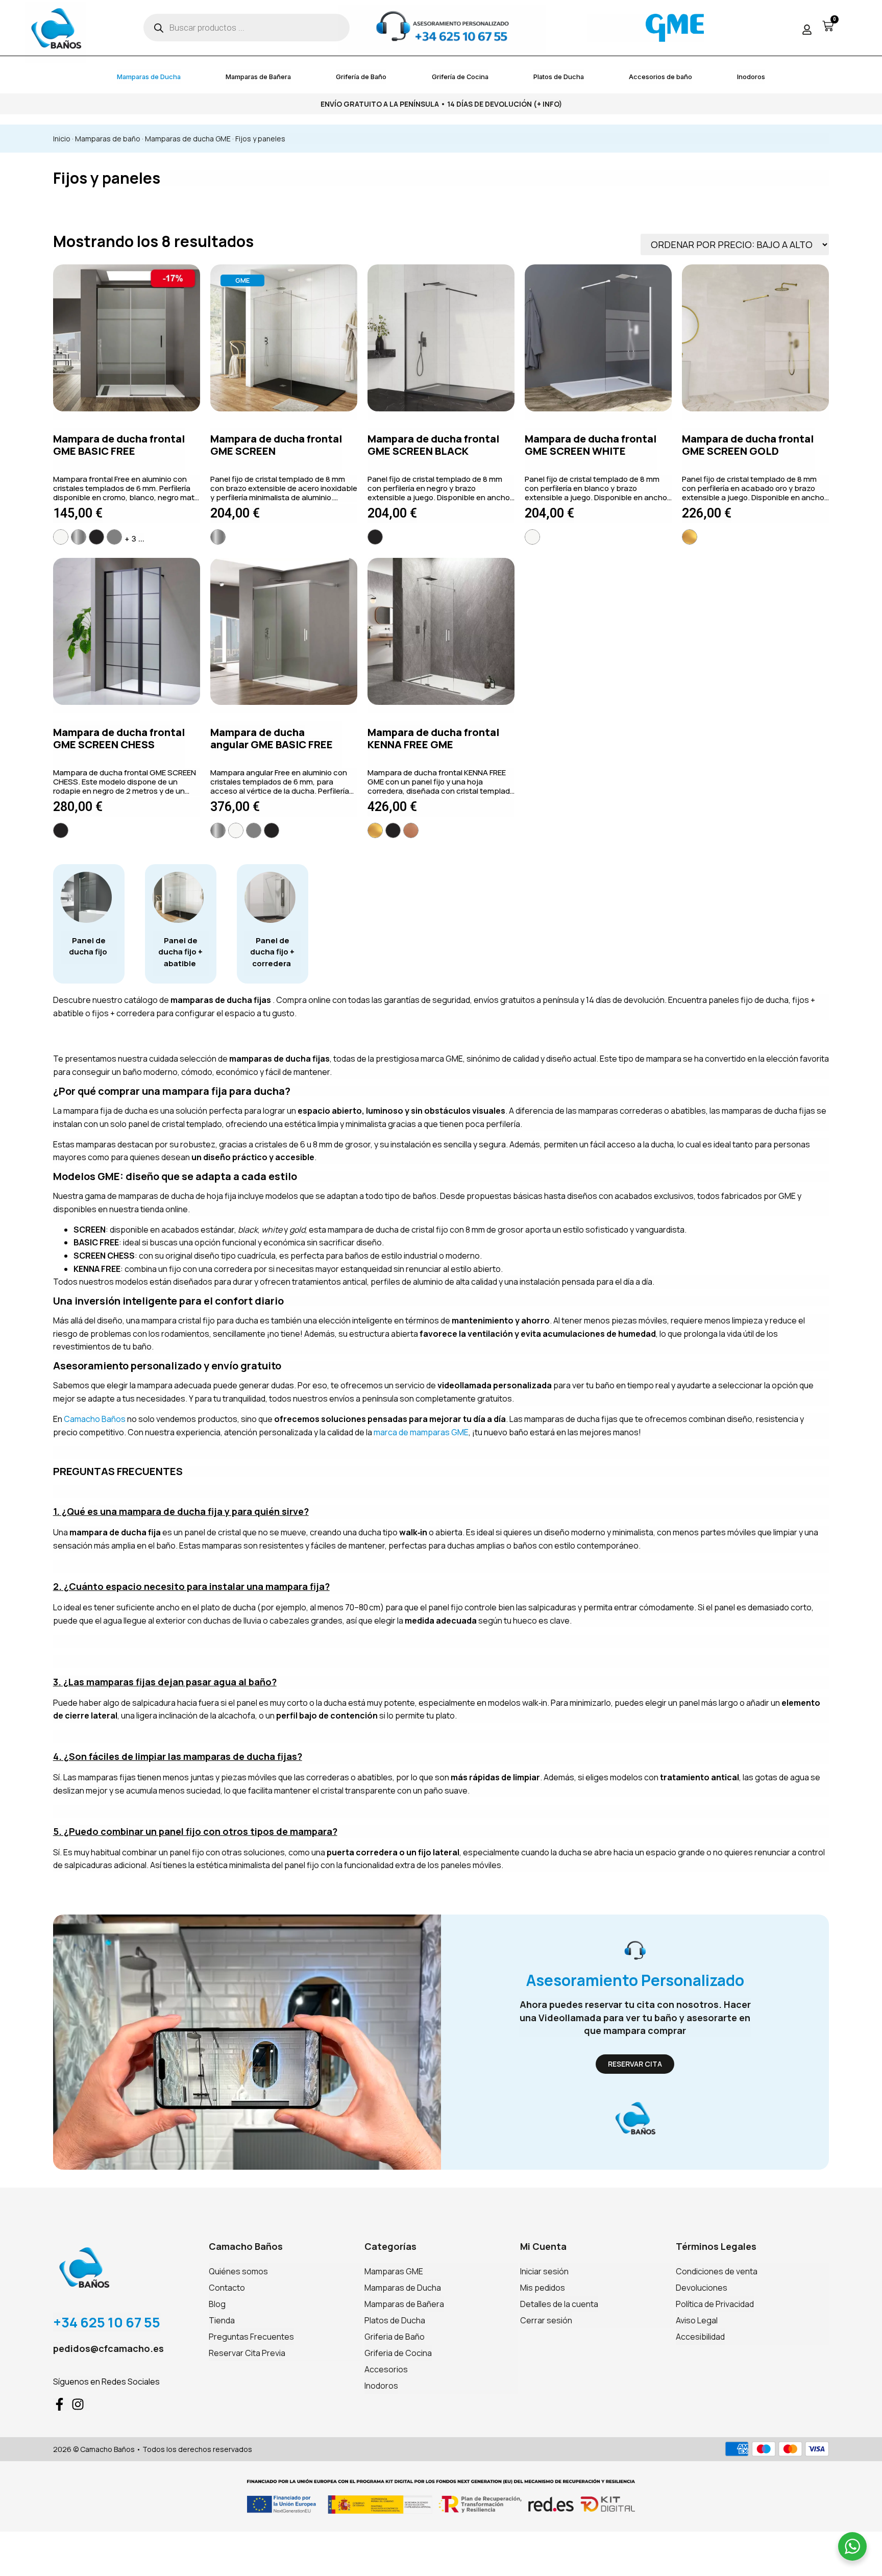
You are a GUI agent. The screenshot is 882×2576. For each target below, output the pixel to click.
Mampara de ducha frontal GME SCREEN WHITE (591, 445)
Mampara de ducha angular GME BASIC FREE (272, 738)
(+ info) (548, 104)
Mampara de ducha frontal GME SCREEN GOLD (748, 445)
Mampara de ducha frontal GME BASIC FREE (119, 445)
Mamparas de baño (108, 139)
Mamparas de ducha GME (188, 139)
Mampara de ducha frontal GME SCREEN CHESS (119, 738)
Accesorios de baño (660, 77)
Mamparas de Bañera (258, 77)
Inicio (62, 139)
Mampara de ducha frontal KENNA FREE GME (433, 738)
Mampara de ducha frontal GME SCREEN (276, 445)
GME (242, 280)
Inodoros (751, 77)
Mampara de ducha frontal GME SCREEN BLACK (433, 445)
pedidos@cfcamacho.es (108, 2348)
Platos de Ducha (559, 77)
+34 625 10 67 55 (107, 2322)
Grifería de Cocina (460, 77)
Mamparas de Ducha (149, 77)
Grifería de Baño (361, 77)
